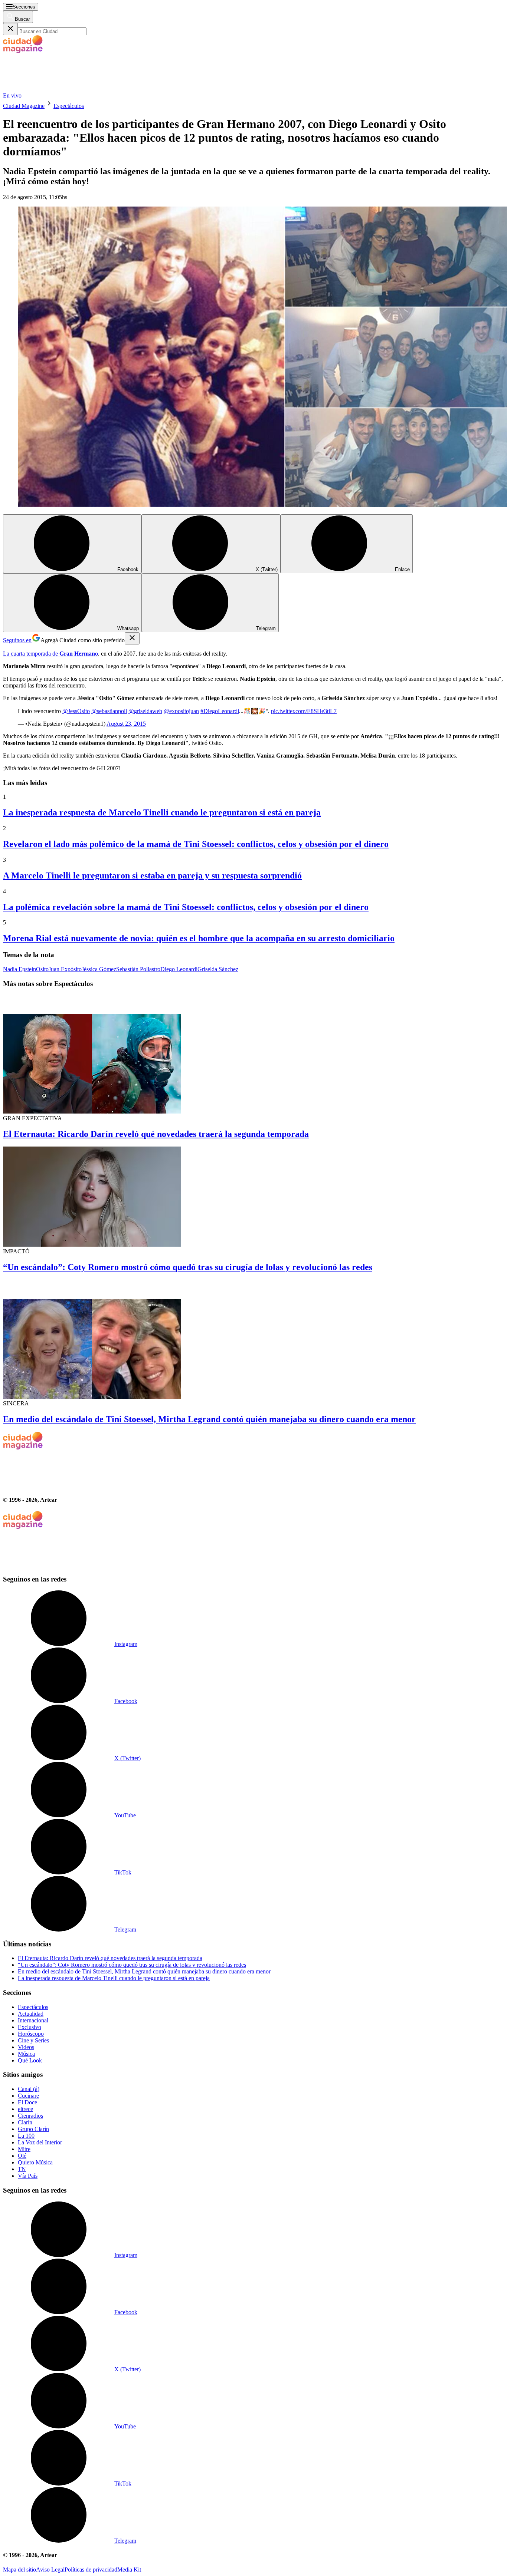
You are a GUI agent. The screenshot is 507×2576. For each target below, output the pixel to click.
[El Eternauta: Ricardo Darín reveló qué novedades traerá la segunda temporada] (253, 1055)
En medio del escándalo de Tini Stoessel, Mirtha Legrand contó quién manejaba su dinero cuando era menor (209, 1419)
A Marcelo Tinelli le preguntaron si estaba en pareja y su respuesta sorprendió (152, 875)
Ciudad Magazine (24, 106)
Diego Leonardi (179, 969)
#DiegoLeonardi (220, 711)
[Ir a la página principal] (59, 89)
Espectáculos (69, 106)
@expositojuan (181, 711)
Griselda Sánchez (218, 969)
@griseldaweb (145, 711)
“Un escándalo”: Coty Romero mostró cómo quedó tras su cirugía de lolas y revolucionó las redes (188, 1267)
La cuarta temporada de (50, 654)
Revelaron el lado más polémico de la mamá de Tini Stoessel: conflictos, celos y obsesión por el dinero (196, 844)
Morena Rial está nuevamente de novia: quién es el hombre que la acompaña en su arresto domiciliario (199, 938)
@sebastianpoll (109, 711)
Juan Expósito (65, 969)
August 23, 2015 (126, 724)
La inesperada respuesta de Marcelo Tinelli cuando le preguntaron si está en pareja (162, 812)
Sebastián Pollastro (138, 969)
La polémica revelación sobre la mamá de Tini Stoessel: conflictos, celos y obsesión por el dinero (186, 907)
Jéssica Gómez (99, 969)
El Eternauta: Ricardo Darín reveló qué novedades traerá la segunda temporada (156, 1134)
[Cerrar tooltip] (132, 638)
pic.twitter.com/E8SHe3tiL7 (304, 711)
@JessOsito (76, 711)
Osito (42, 969)
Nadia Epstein (19, 969)
